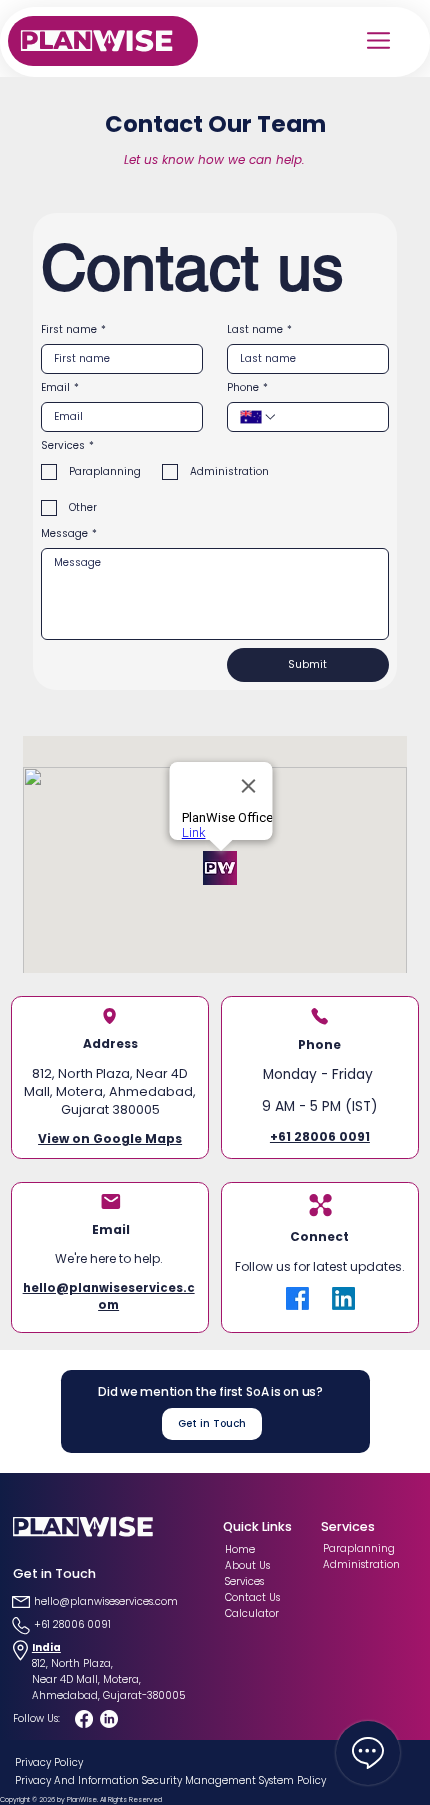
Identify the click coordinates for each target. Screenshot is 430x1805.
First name (73, 330)
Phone (247, 388)
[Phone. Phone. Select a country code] (259, 417)
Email (60, 388)
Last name (259, 330)
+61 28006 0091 (320, 1136)
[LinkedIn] (343, 1298)
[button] (212, 1424)
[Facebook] (297, 1298)
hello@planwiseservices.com (109, 1296)
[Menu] (380, 40)
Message (69, 534)
